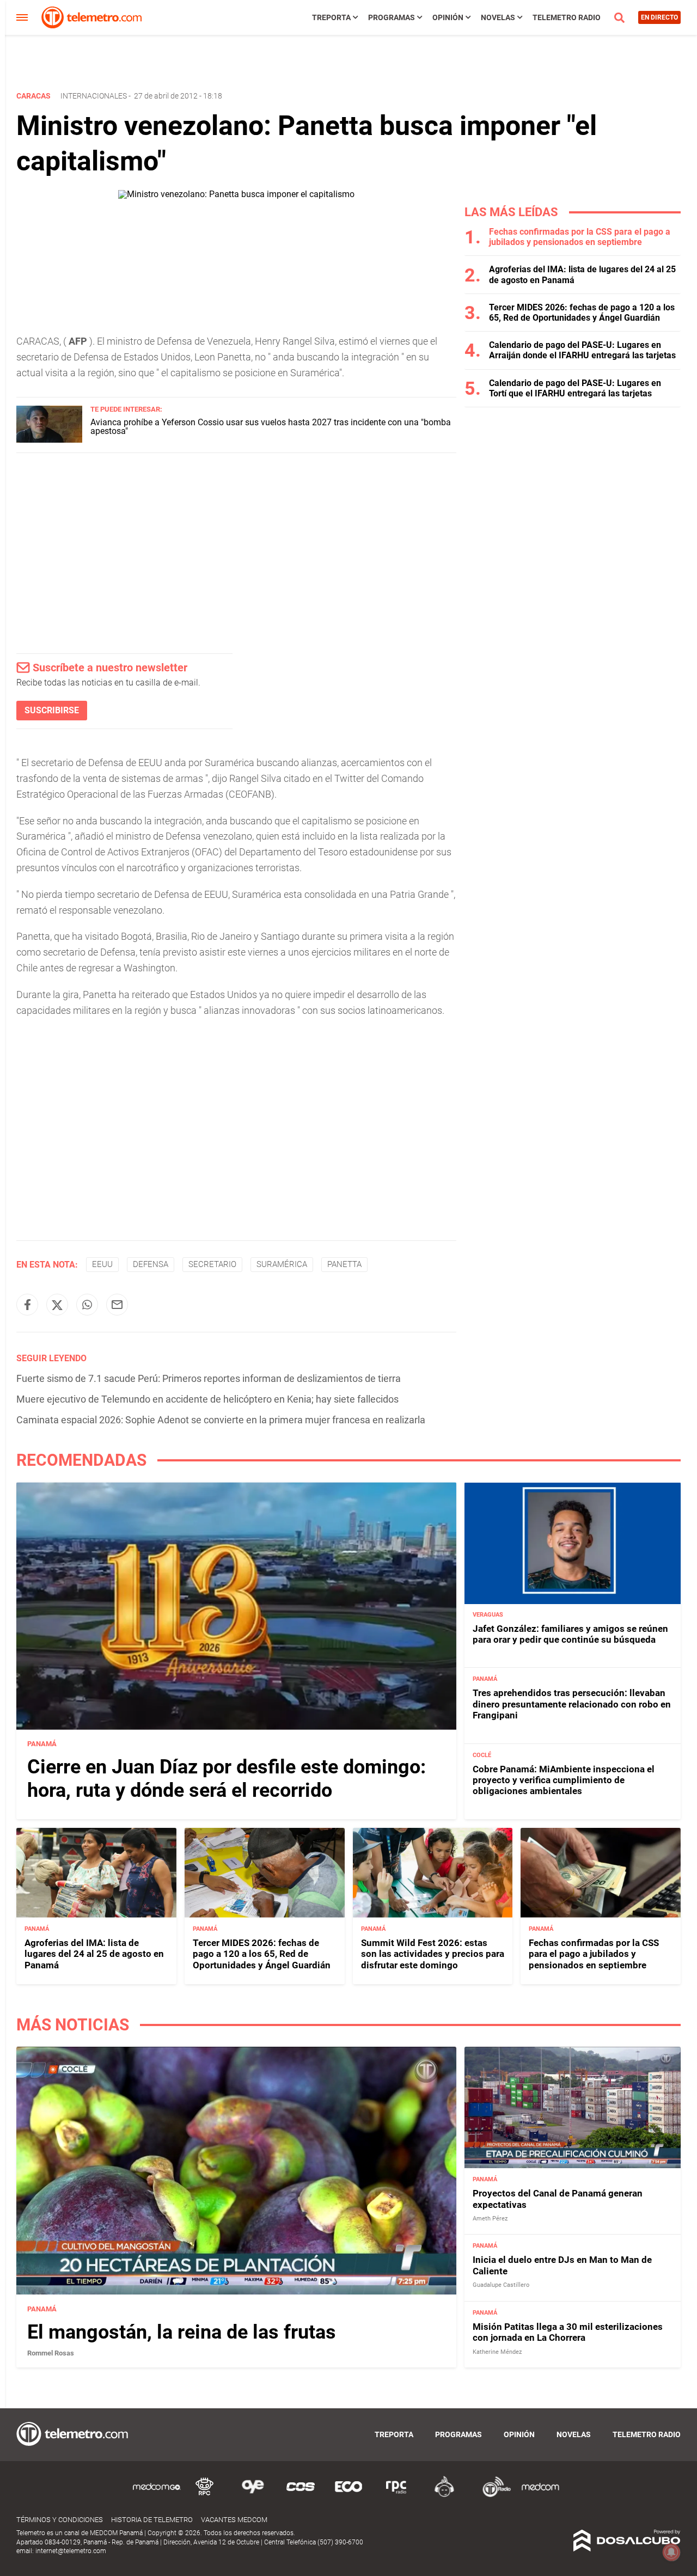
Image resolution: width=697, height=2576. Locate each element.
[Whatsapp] (87, 1305)
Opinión (448, 17)
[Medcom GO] (157, 2495)
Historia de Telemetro (152, 2520)
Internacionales (94, 96)
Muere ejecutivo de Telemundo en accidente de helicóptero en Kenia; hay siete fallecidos (207, 1399)
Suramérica (282, 1264)
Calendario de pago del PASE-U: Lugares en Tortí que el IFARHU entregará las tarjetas (575, 388)
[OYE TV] (253, 2495)
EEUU (102, 1264)
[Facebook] (27, 1305)
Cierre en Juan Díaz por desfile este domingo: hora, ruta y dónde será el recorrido (227, 1779)
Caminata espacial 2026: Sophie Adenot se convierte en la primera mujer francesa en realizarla (221, 1420)
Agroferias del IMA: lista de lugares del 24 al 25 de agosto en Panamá (94, 1954)
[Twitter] (57, 1305)
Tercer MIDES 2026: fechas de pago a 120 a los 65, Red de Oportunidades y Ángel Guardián (582, 313)
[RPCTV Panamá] (205, 2495)
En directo (659, 17)
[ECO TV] (348, 2495)
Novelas (498, 17)
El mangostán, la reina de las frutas (182, 2332)
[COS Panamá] (301, 2495)
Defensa (151, 1264)
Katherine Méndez (497, 2351)
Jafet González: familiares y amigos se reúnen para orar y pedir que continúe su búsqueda (570, 1635)
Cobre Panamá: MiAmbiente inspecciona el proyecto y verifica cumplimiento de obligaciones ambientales (564, 1780)
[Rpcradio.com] (396, 2495)
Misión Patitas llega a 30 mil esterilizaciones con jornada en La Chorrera (568, 2332)
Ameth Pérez (490, 2219)
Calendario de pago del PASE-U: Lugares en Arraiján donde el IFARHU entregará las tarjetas (582, 350)
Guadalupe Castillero (501, 2285)
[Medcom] (540, 2495)
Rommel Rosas (51, 2353)
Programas (392, 17)
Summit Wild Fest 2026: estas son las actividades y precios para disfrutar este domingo (433, 1954)
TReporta (331, 17)
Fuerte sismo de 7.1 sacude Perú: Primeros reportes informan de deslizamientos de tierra (209, 1378)
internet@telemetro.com (71, 2551)
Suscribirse (52, 710)
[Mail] (117, 1305)
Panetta (344, 1264)
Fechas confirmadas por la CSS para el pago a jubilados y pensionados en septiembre (580, 237)
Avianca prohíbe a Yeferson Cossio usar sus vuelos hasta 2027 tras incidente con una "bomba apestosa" (271, 427)
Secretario (212, 1264)
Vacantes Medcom (234, 2520)
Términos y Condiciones (60, 2520)
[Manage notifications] (671, 2552)
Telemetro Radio (567, 17)
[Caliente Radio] (444, 2495)
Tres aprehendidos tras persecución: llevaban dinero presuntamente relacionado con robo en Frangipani (572, 1705)
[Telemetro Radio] (492, 2495)
